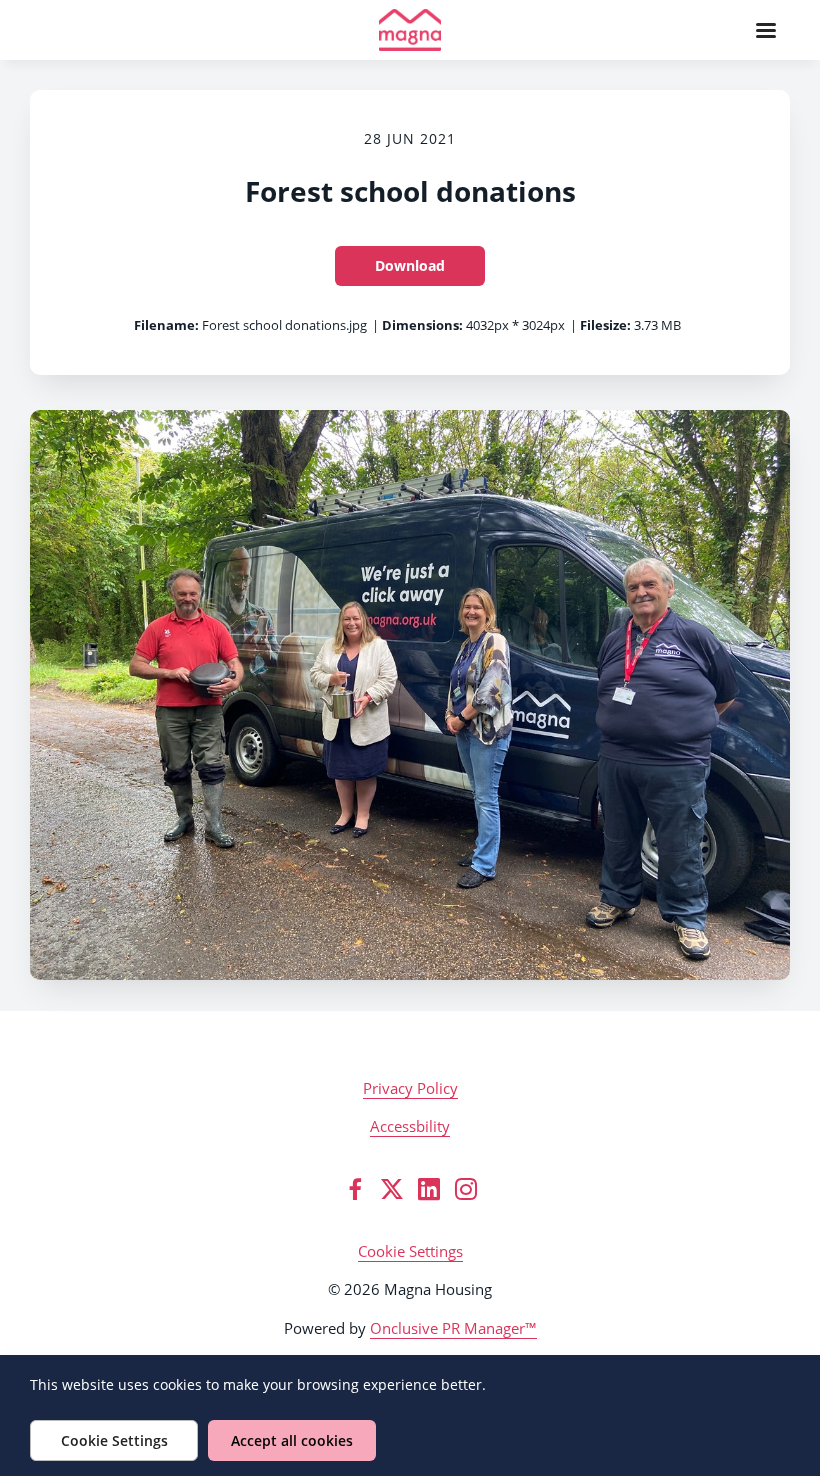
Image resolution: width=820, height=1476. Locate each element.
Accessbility (410, 1126)
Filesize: (605, 325)
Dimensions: (422, 325)
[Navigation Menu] (766, 30)
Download (410, 265)
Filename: (166, 325)
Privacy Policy (410, 1088)
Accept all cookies (292, 1440)
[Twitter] (392, 1189)
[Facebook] (355, 1189)
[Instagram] (466, 1189)
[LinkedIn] (429, 1189)
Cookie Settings (410, 1251)
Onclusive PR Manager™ (453, 1328)
